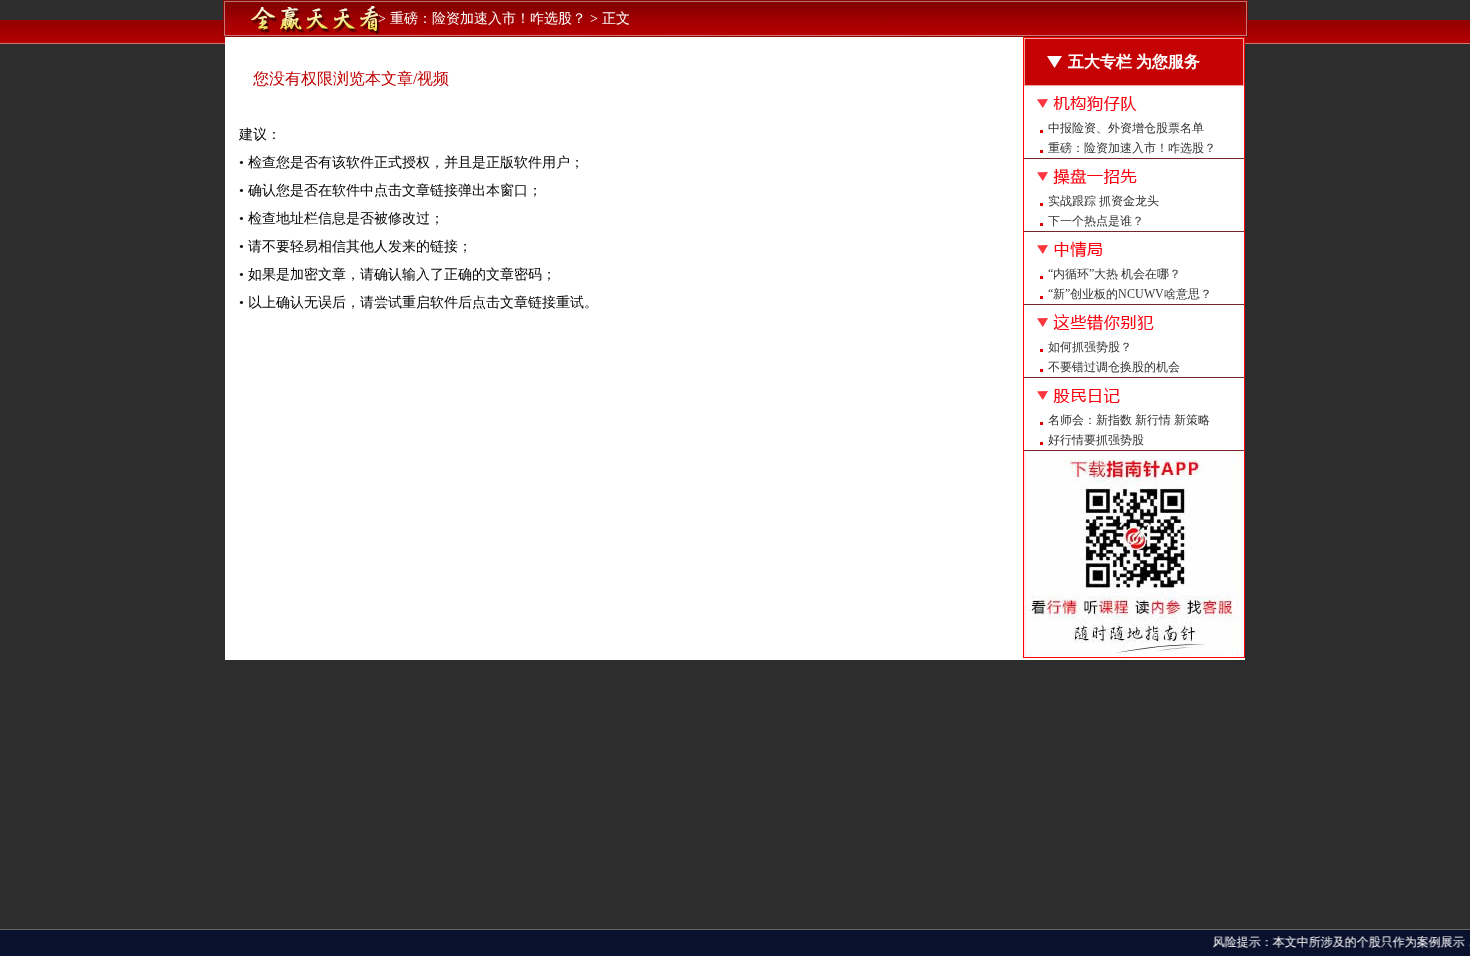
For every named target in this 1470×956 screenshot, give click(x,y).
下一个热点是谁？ (1096, 221)
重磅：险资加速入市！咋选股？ (1132, 148)
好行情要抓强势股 (1096, 440)
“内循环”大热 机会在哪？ (1114, 274)
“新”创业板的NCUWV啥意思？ (1130, 294)
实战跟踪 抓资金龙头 (1103, 201)
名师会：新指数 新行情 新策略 (1129, 420)
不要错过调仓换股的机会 (1114, 367)
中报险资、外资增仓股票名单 (1126, 128)
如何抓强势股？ (1090, 347)
